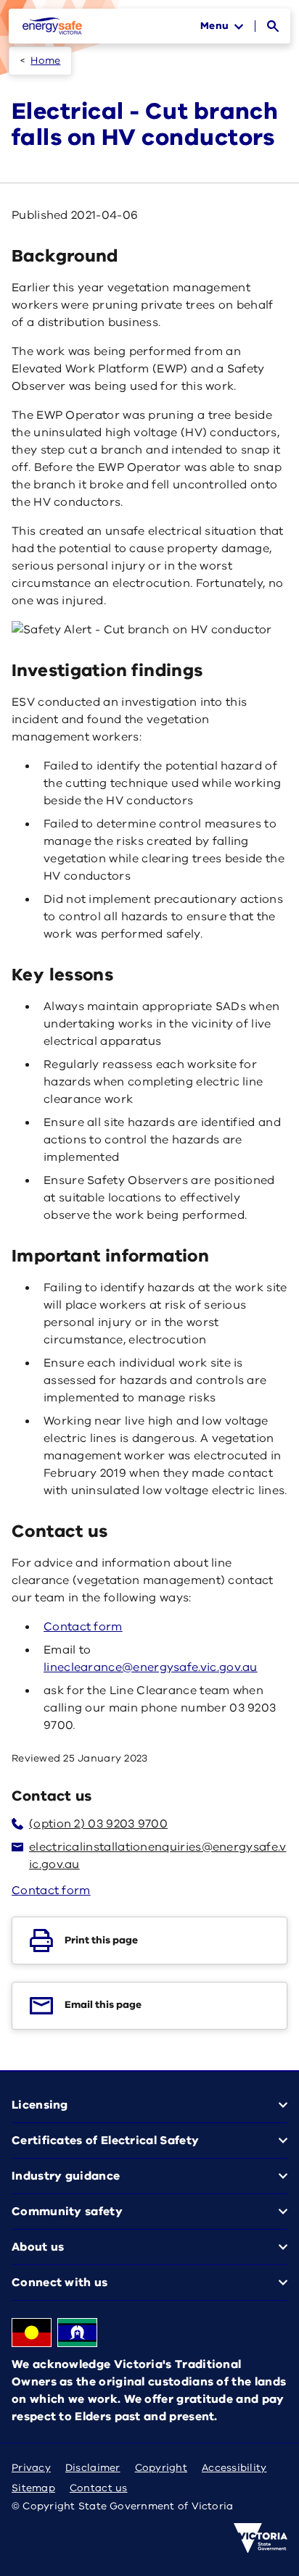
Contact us (99, 2488)
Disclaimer (93, 2468)
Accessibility (234, 2468)
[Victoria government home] (261, 2538)
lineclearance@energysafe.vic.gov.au (151, 1667)
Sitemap (33, 2488)
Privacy (31, 2468)
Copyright (161, 2468)
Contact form (83, 1627)
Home (45, 61)
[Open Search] (273, 26)
